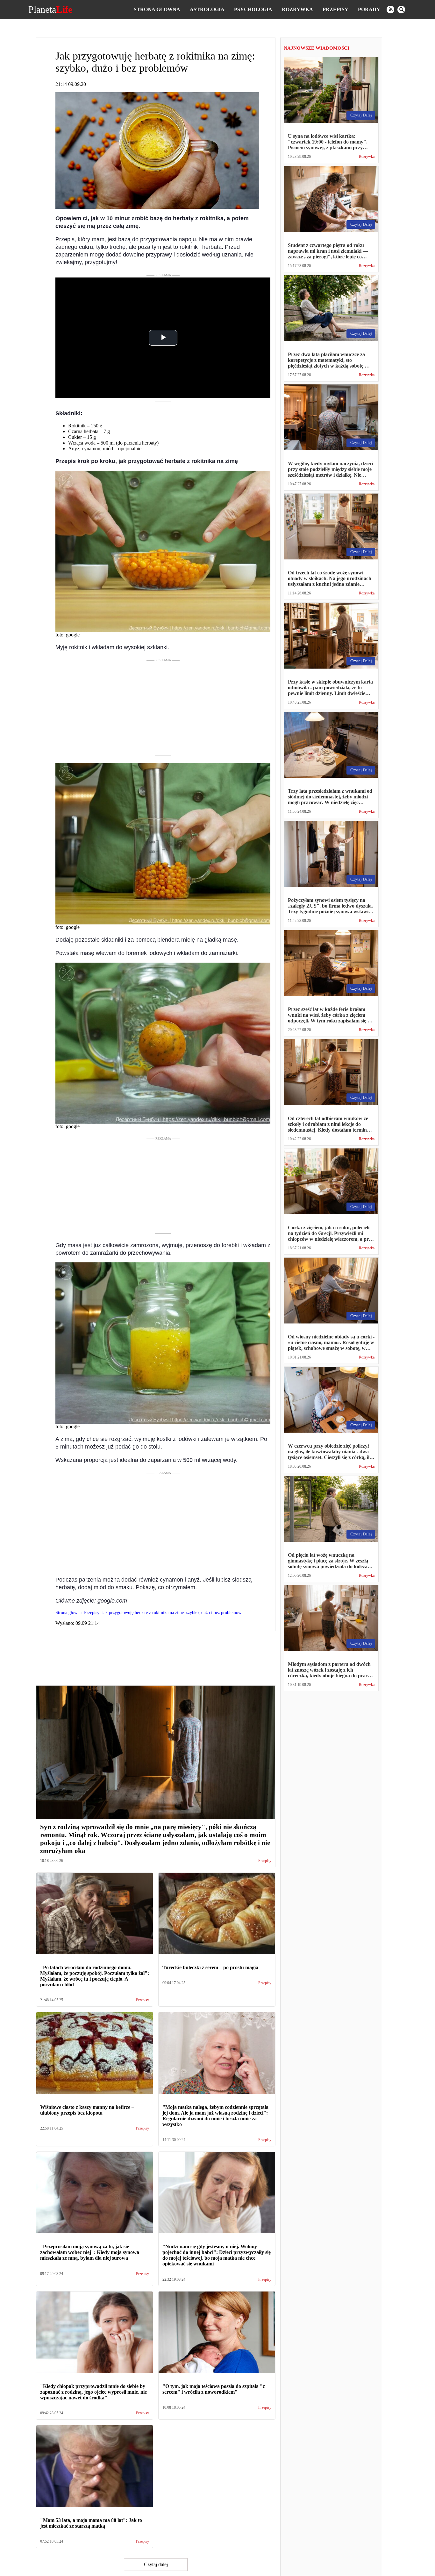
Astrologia (207, 9)
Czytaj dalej (156, 2564)
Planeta (50, 10)
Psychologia (253, 9)
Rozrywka (297, 9)
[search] (401, 10)
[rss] (390, 10)
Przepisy (335, 9)
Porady (369, 9)
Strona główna (157, 9)
